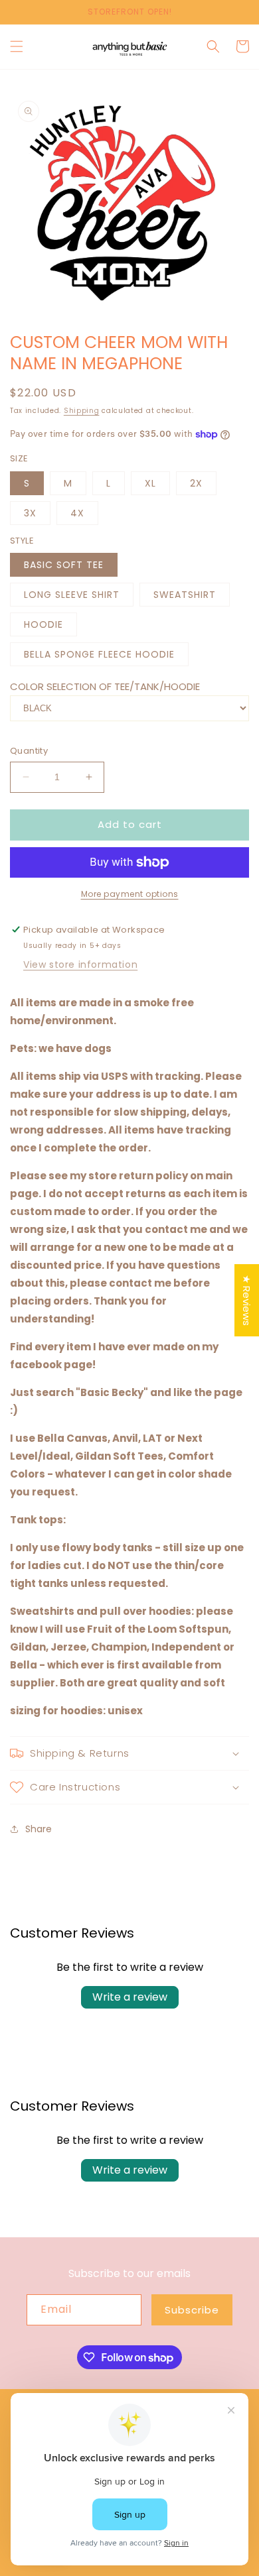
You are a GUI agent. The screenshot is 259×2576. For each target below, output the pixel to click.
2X (196, 483)
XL (150, 483)
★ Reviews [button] (247, 1300)
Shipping (82, 411)
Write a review (130, 1997)
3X (30, 513)
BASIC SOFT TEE (64, 565)
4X (77, 513)
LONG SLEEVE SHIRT (72, 595)
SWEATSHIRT (185, 595)
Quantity (29, 751)
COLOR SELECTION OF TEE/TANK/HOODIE (105, 686)
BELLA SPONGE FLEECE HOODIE (99, 654)
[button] (17, 46)
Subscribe (192, 2310)
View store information (80, 965)
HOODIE (43, 624)
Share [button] (39, 1829)
